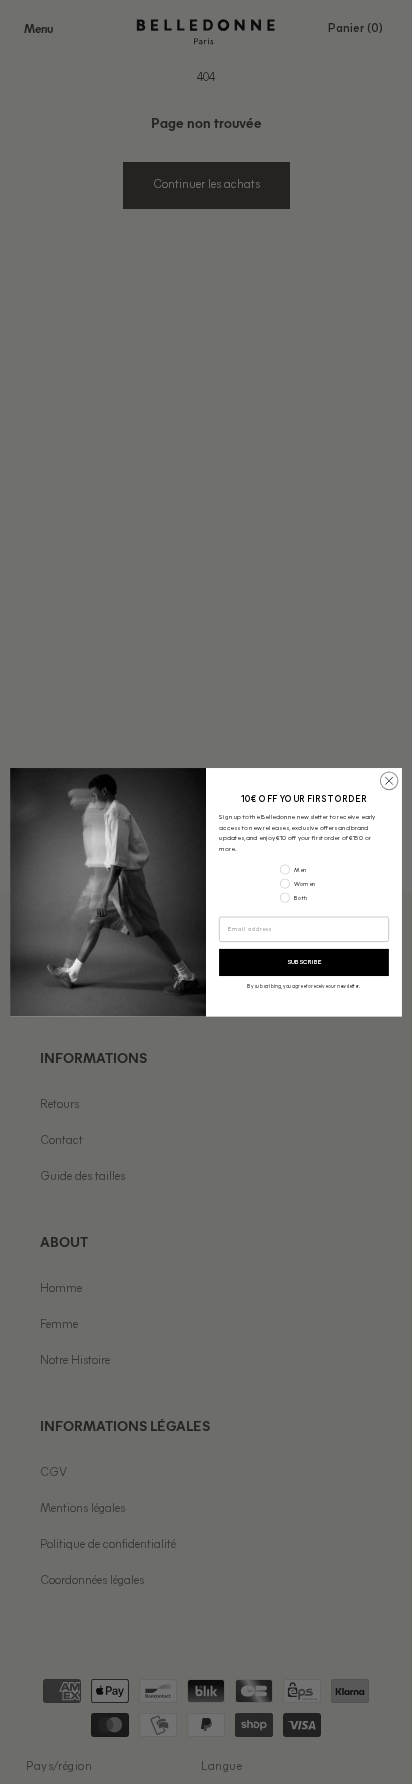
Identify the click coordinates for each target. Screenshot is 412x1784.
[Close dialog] (389, 781)
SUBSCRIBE (304, 962)
